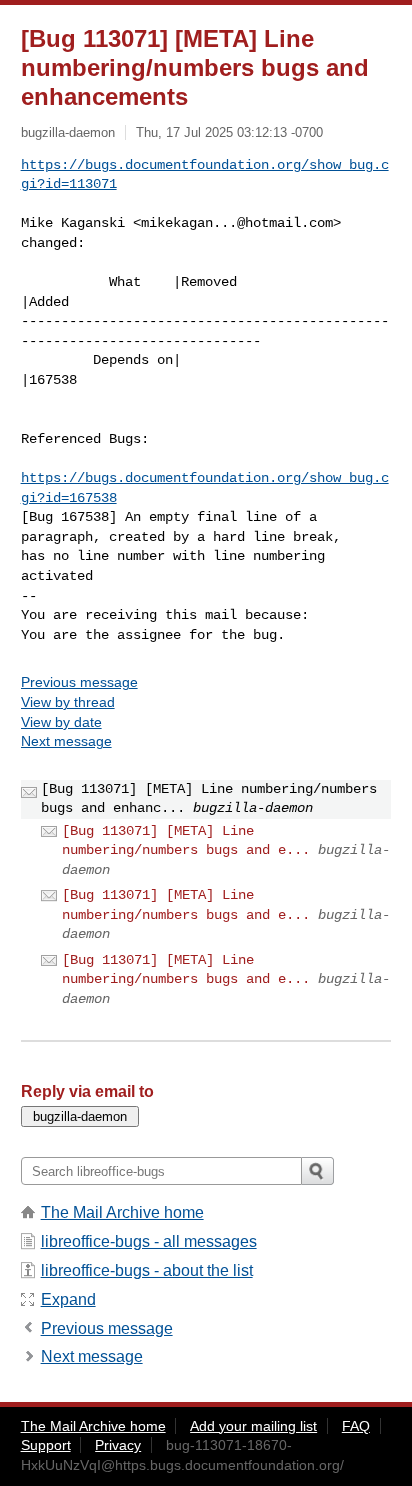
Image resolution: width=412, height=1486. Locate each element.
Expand (68, 1299)
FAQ (356, 1426)
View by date (61, 722)
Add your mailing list (253, 1426)
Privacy (118, 1445)
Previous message (79, 682)
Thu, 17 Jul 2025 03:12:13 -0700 (229, 132)
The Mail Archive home (122, 1212)
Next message (66, 741)
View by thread (68, 702)
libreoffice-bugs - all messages (149, 1241)
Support (46, 1445)
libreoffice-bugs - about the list (147, 1270)
